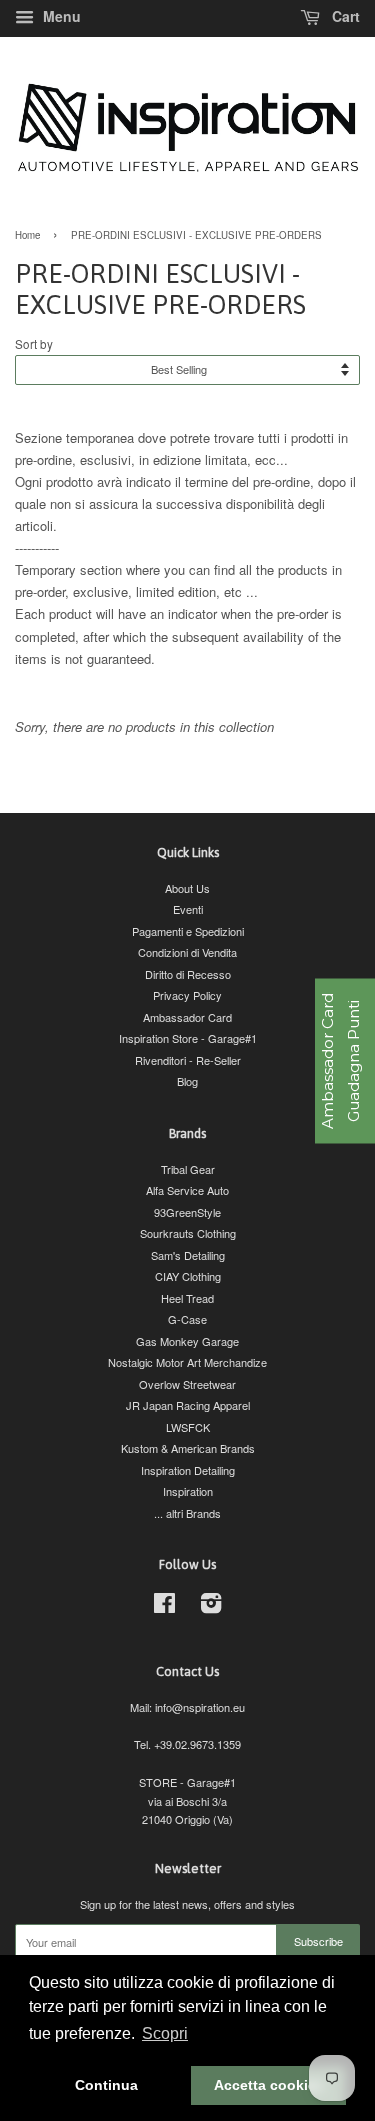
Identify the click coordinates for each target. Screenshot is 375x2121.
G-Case (187, 1319)
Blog (187, 1081)
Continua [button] (106, 2085)
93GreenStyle (187, 1212)
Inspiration (188, 1491)
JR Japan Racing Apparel (188, 1405)
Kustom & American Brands (188, 1448)
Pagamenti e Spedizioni (188, 931)
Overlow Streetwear (187, 1384)
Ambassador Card (187, 1017)
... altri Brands (187, 1513)
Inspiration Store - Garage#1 (188, 1038)
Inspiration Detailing (188, 1470)
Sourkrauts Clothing (188, 1233)
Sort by (34, 344)
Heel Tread (187, 1298)
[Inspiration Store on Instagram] (211, 1607)
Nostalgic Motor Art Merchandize (187, 1362)
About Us (187, 888)
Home (27, 235)
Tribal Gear (188, 1169)
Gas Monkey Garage (187, 1341)
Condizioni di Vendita (187, 952)
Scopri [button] (165, 2033)
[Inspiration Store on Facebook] (164, 1607)
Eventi (188, 909)
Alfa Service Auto (187, 1190)
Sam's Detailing (188, 1255)
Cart (344, 16)
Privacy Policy (187, 995)
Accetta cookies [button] (269, 2085)
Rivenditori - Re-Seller (188, 1060)
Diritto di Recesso (188, 974)
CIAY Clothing (188, 1276)
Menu (60, 16)
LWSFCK (188, 1427)
